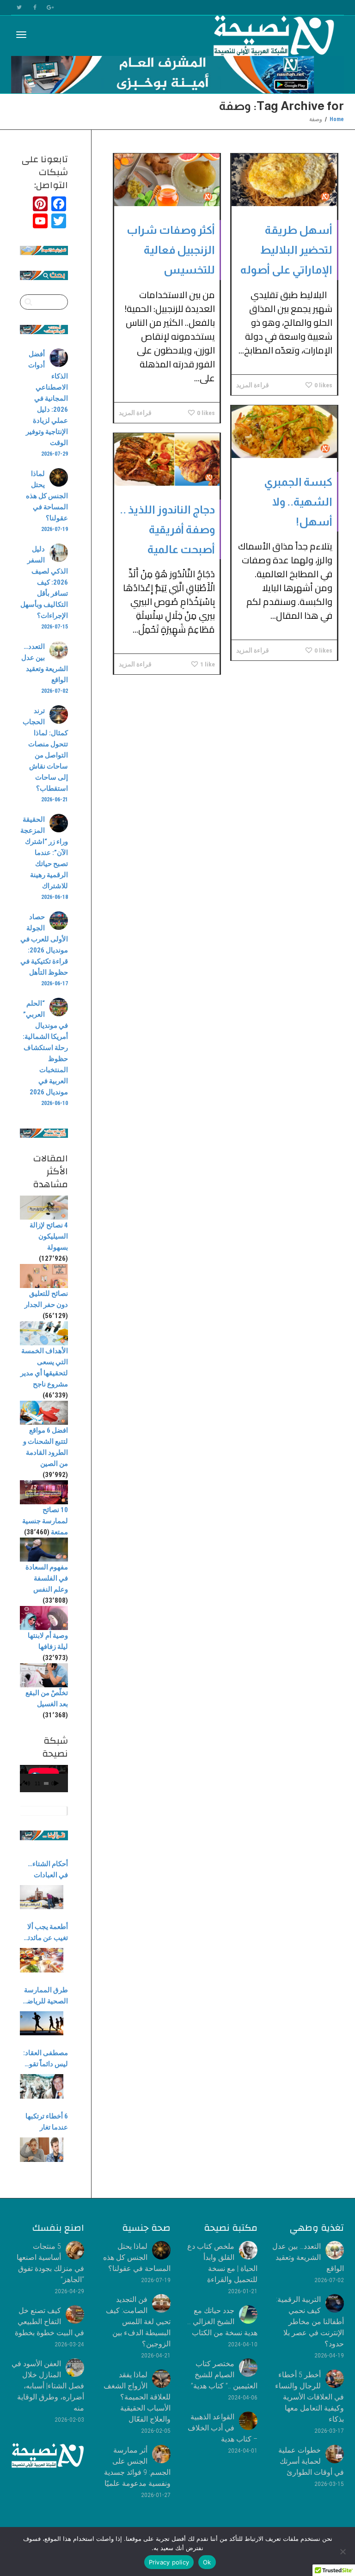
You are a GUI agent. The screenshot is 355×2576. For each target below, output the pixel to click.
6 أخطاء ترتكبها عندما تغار (47, 2122)
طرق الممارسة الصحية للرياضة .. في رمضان (46, 1996)
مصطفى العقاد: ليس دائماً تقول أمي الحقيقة (46, 2059)
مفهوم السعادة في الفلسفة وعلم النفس (47, 1578)
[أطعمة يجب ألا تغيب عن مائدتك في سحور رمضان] (42, 1960)
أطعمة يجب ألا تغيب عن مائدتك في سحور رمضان (45, 1933)
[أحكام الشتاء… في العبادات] (42, 1897)
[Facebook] (35, 8)
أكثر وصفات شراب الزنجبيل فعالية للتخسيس (171, 250)
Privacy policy (169, 2562)
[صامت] (27, 1784)
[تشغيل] (56, 1784)
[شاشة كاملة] (22, 1784)
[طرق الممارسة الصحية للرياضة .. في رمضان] (42, 2024)
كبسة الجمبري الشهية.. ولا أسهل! (298, 502)
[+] (284, 180)
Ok (207, 2562)
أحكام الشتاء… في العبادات (48, 1869)
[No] (343, 2552)
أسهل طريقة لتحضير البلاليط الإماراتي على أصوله (286, 250)
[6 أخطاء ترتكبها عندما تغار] (42, 2150)
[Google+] (51, 8)
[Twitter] (19, 8)
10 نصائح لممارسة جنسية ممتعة (45, 1521)
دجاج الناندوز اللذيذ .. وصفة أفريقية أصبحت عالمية (167, 529)
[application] (44, 1779)
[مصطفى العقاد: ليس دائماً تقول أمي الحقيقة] (42, 2086)
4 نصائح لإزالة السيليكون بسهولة (49, 1236)
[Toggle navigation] (21, 35)
